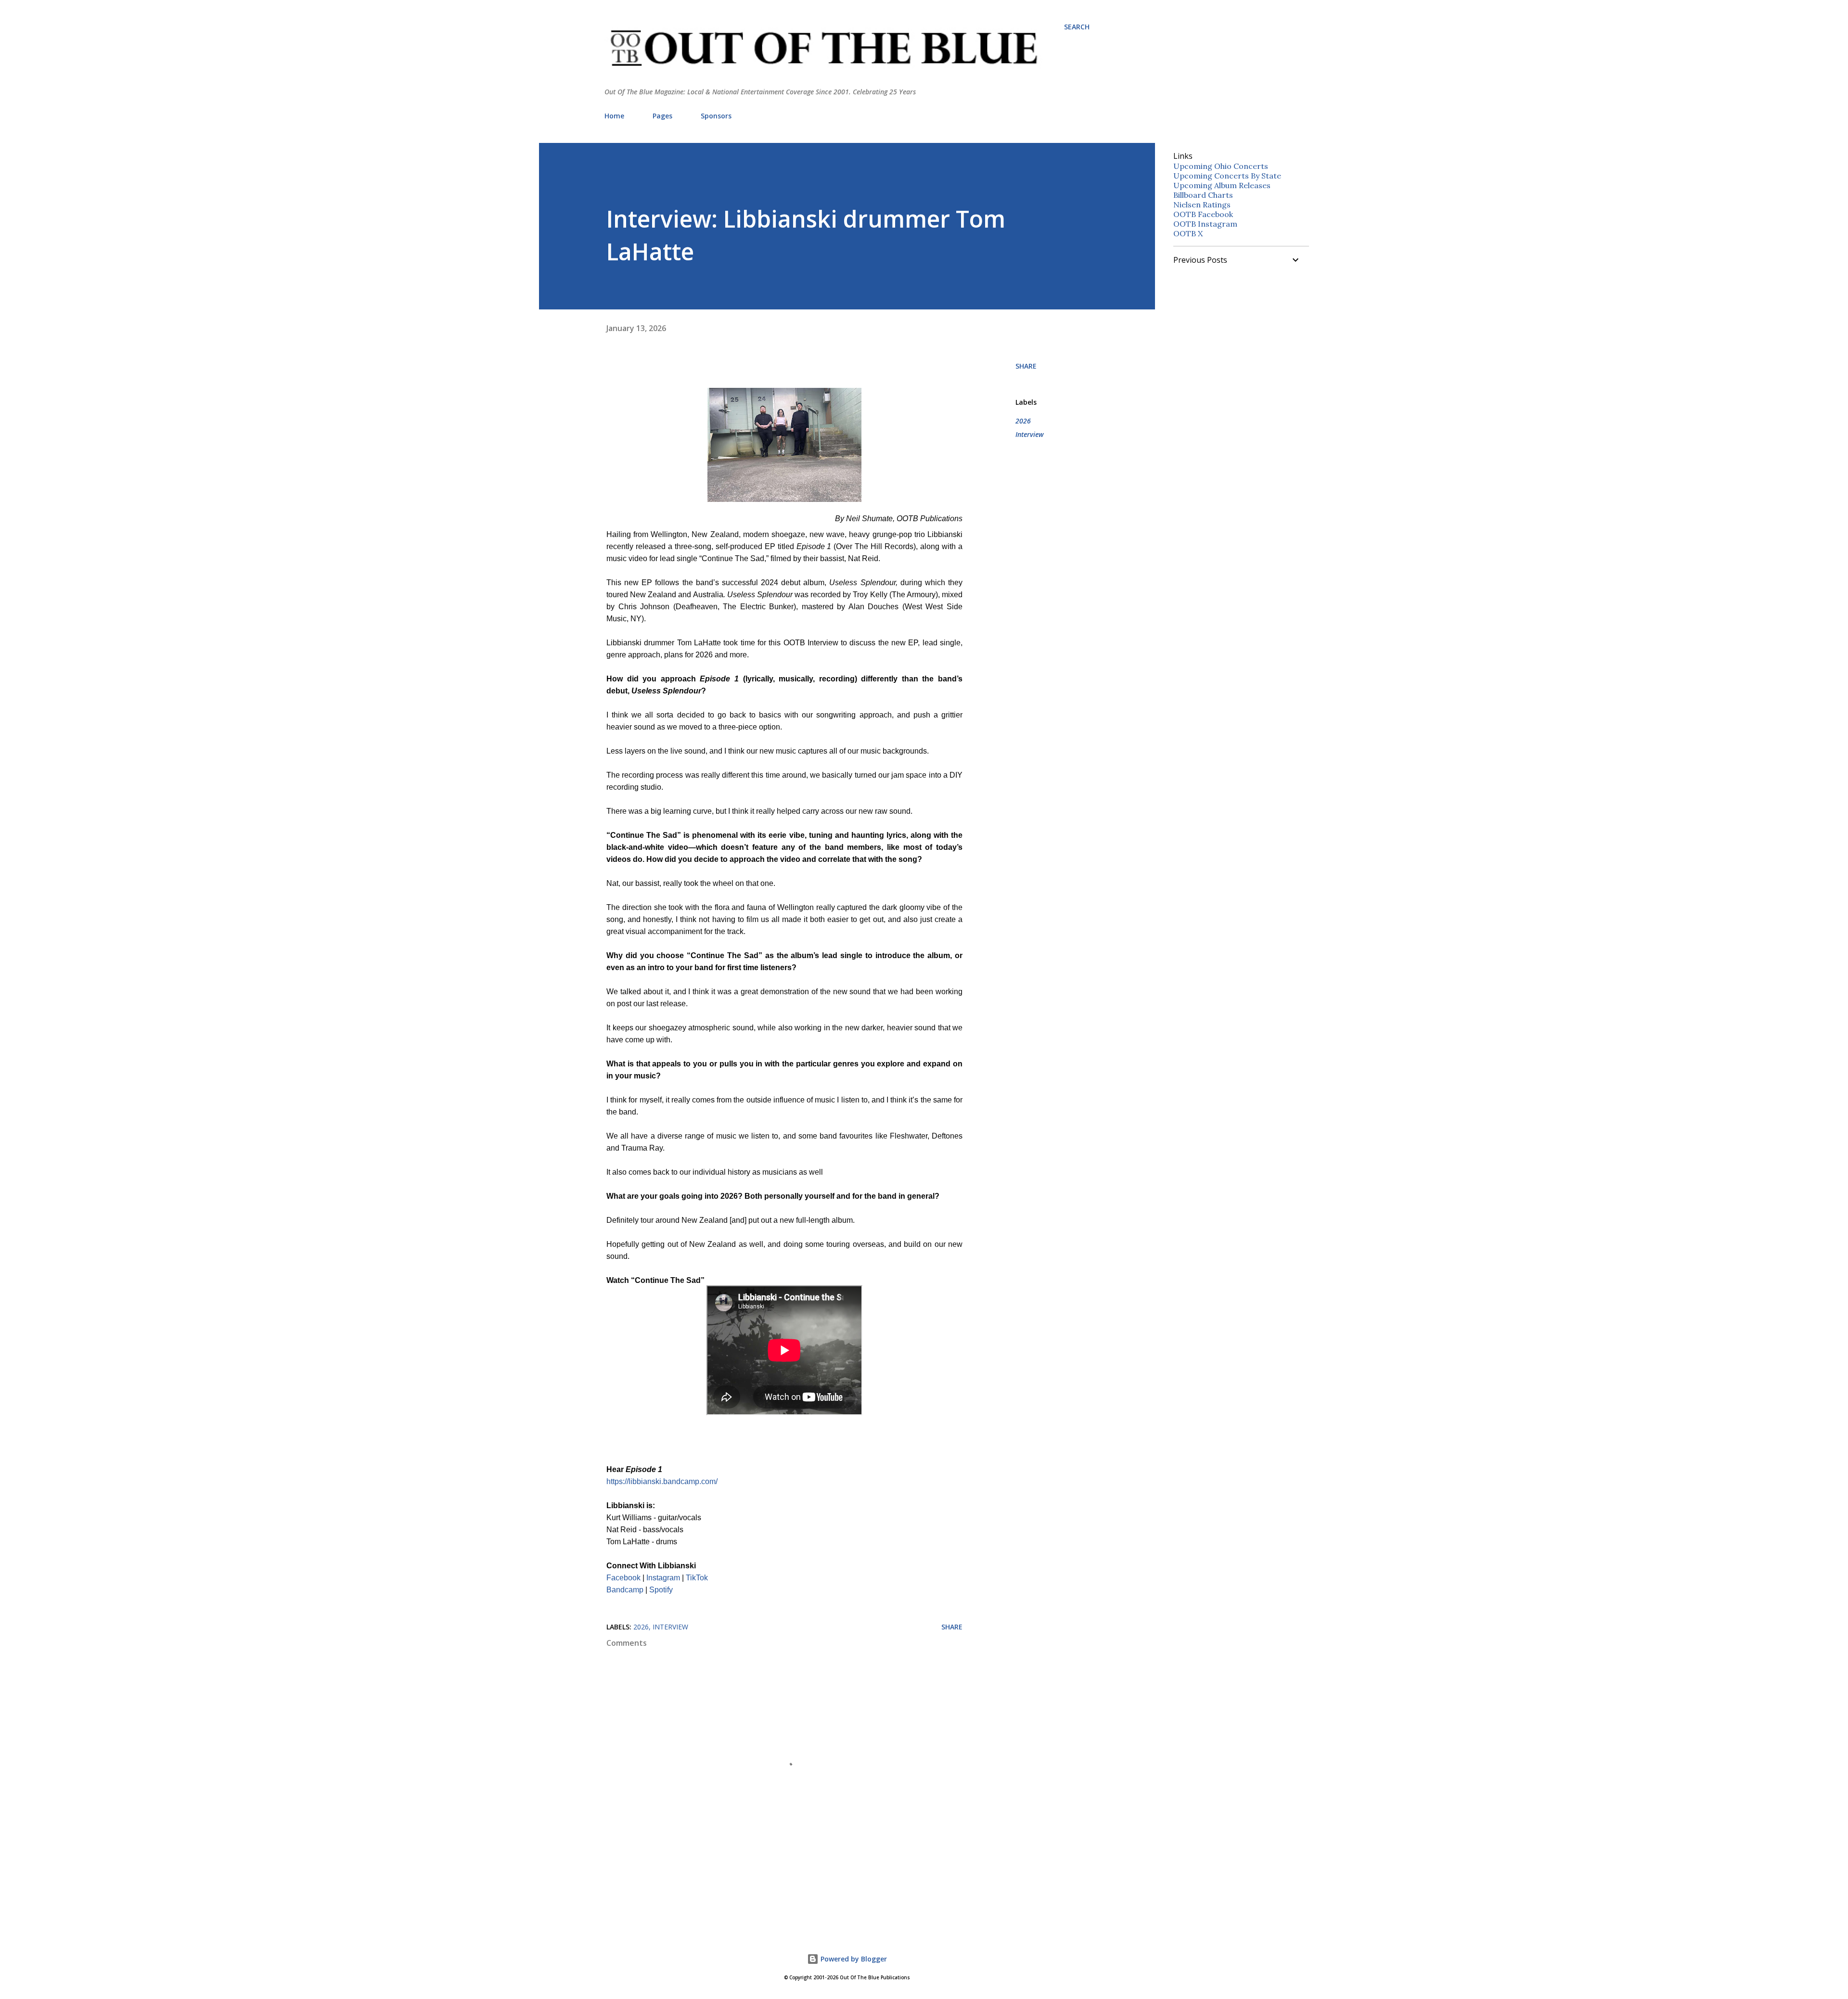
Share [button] (1026, 366)
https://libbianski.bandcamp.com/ (662, 1481)
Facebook (623, 1578)
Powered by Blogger (853, 1959)
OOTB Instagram (1205, 224)
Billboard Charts (1203, 195)
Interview (1030, 434)
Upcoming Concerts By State (1227, 176)
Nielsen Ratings (1202, 205)
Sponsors (716, 116)
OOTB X (1188, 233)
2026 (1023, 421)
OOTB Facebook (1203, 214)
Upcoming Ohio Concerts (1221, 166)
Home (614, 116)
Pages (662, 116)
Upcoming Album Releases (1222, 185)
